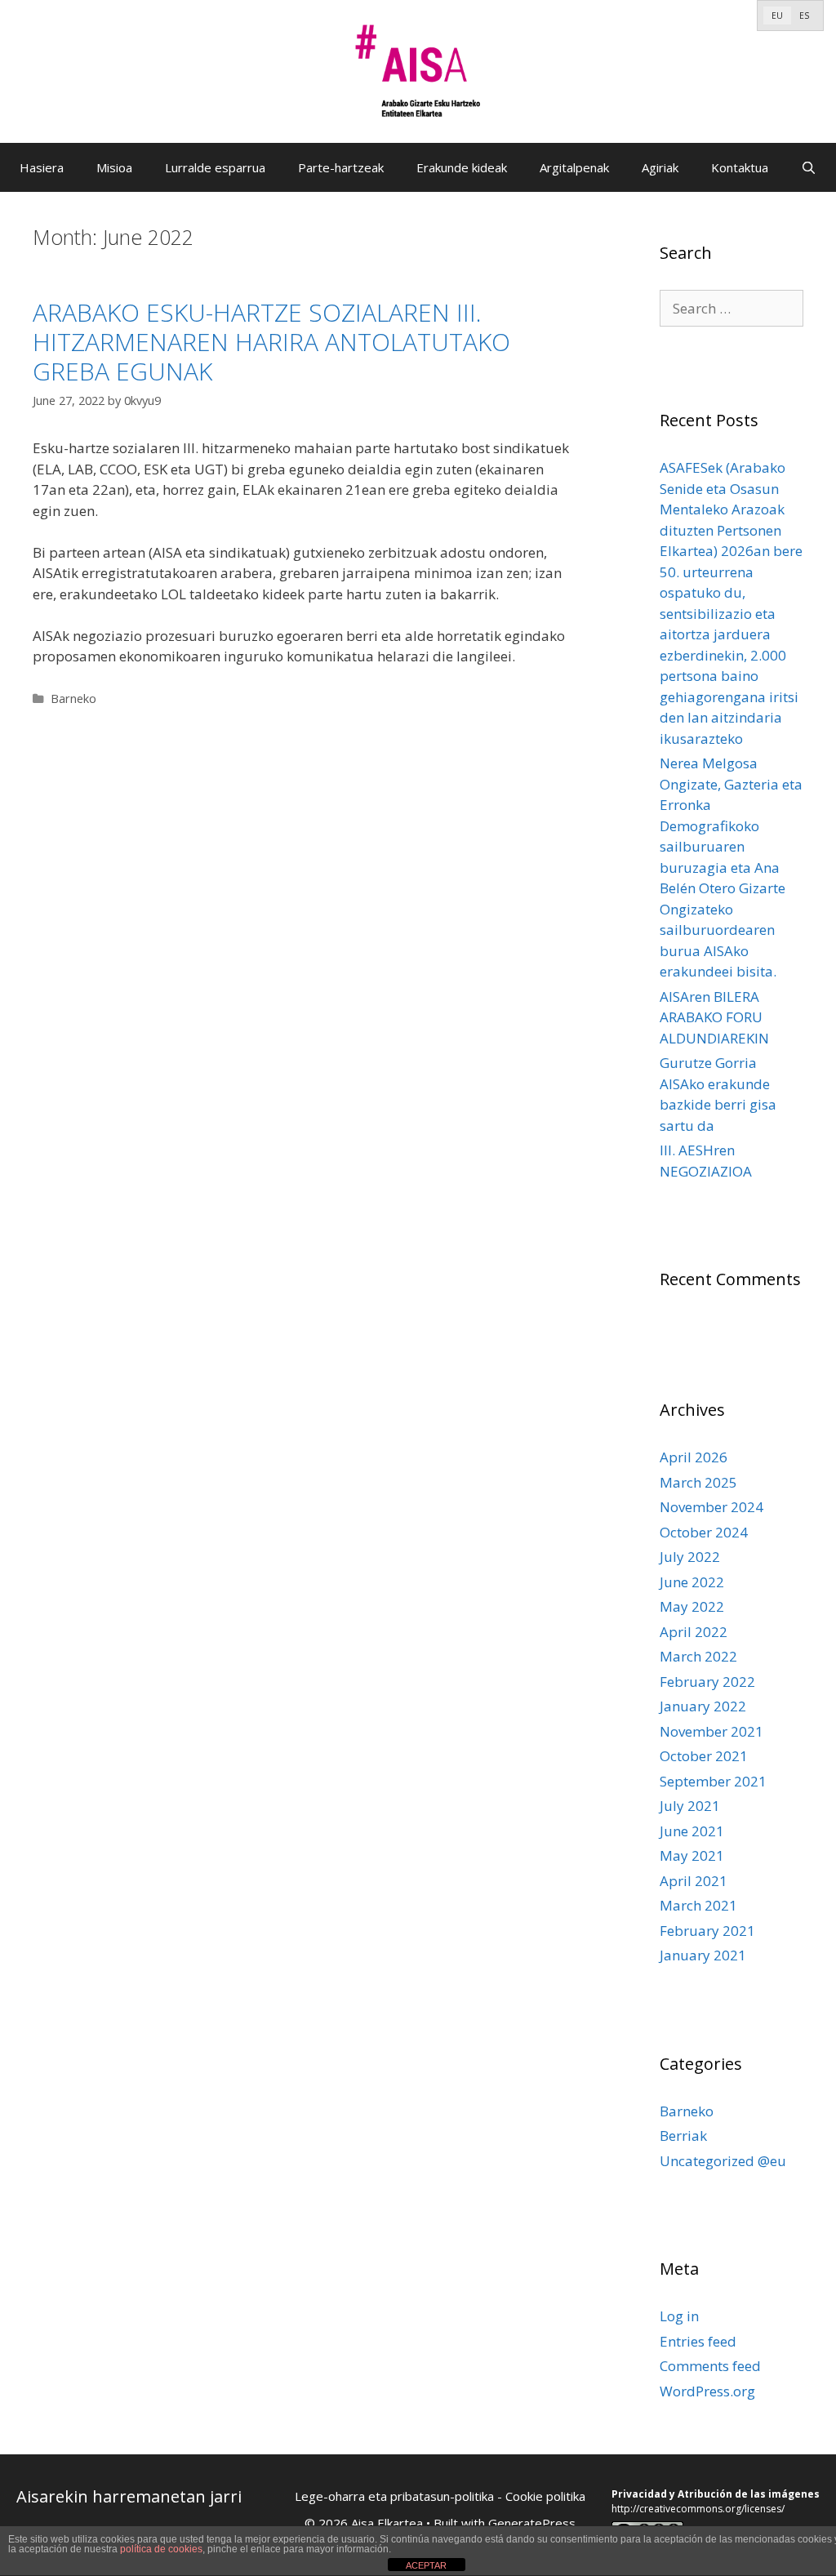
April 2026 (694, 1457)
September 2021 (713, 1781)
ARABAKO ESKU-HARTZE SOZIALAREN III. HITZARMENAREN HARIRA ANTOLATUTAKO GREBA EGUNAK (271, 342)
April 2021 (694, 1881)
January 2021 (703, 1955)
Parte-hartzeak (341, 167)
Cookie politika (545, 2496)
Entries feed (698, 2341)
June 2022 (692, 1582)
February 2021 (707, 1931)
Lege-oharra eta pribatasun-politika (394, 2496)
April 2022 (694, 1632)
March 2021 (698, 1905)
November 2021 (711, 1731)
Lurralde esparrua (215, 167)
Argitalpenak (574, 167)
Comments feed (710, 2366)
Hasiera (42, 167)
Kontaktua (740, 167)
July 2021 (690, 1806)
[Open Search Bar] (809, 167)
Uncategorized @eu (723, 2161)
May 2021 (692, 1855)
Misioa (114, 167)
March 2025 (698, 1482)
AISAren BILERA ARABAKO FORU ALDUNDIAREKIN (714, 1017)
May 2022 (692, 1606)
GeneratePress (532, 2523)
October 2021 (704, 1756)
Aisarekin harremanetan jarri (129, 2496)
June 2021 (692, 1831)
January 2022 (703, 1706)
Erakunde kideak (462, 167)
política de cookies (161, 2549)
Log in (679, 2316)
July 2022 (690, 1557)
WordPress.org (707, 2391)
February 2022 (707, 1682)
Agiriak (660, 167)
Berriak (683, 2136)
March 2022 (698, 1656)
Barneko (73, 699)
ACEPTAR (426, 2565)
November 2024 (711, 1507)
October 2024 (704, 1532)
